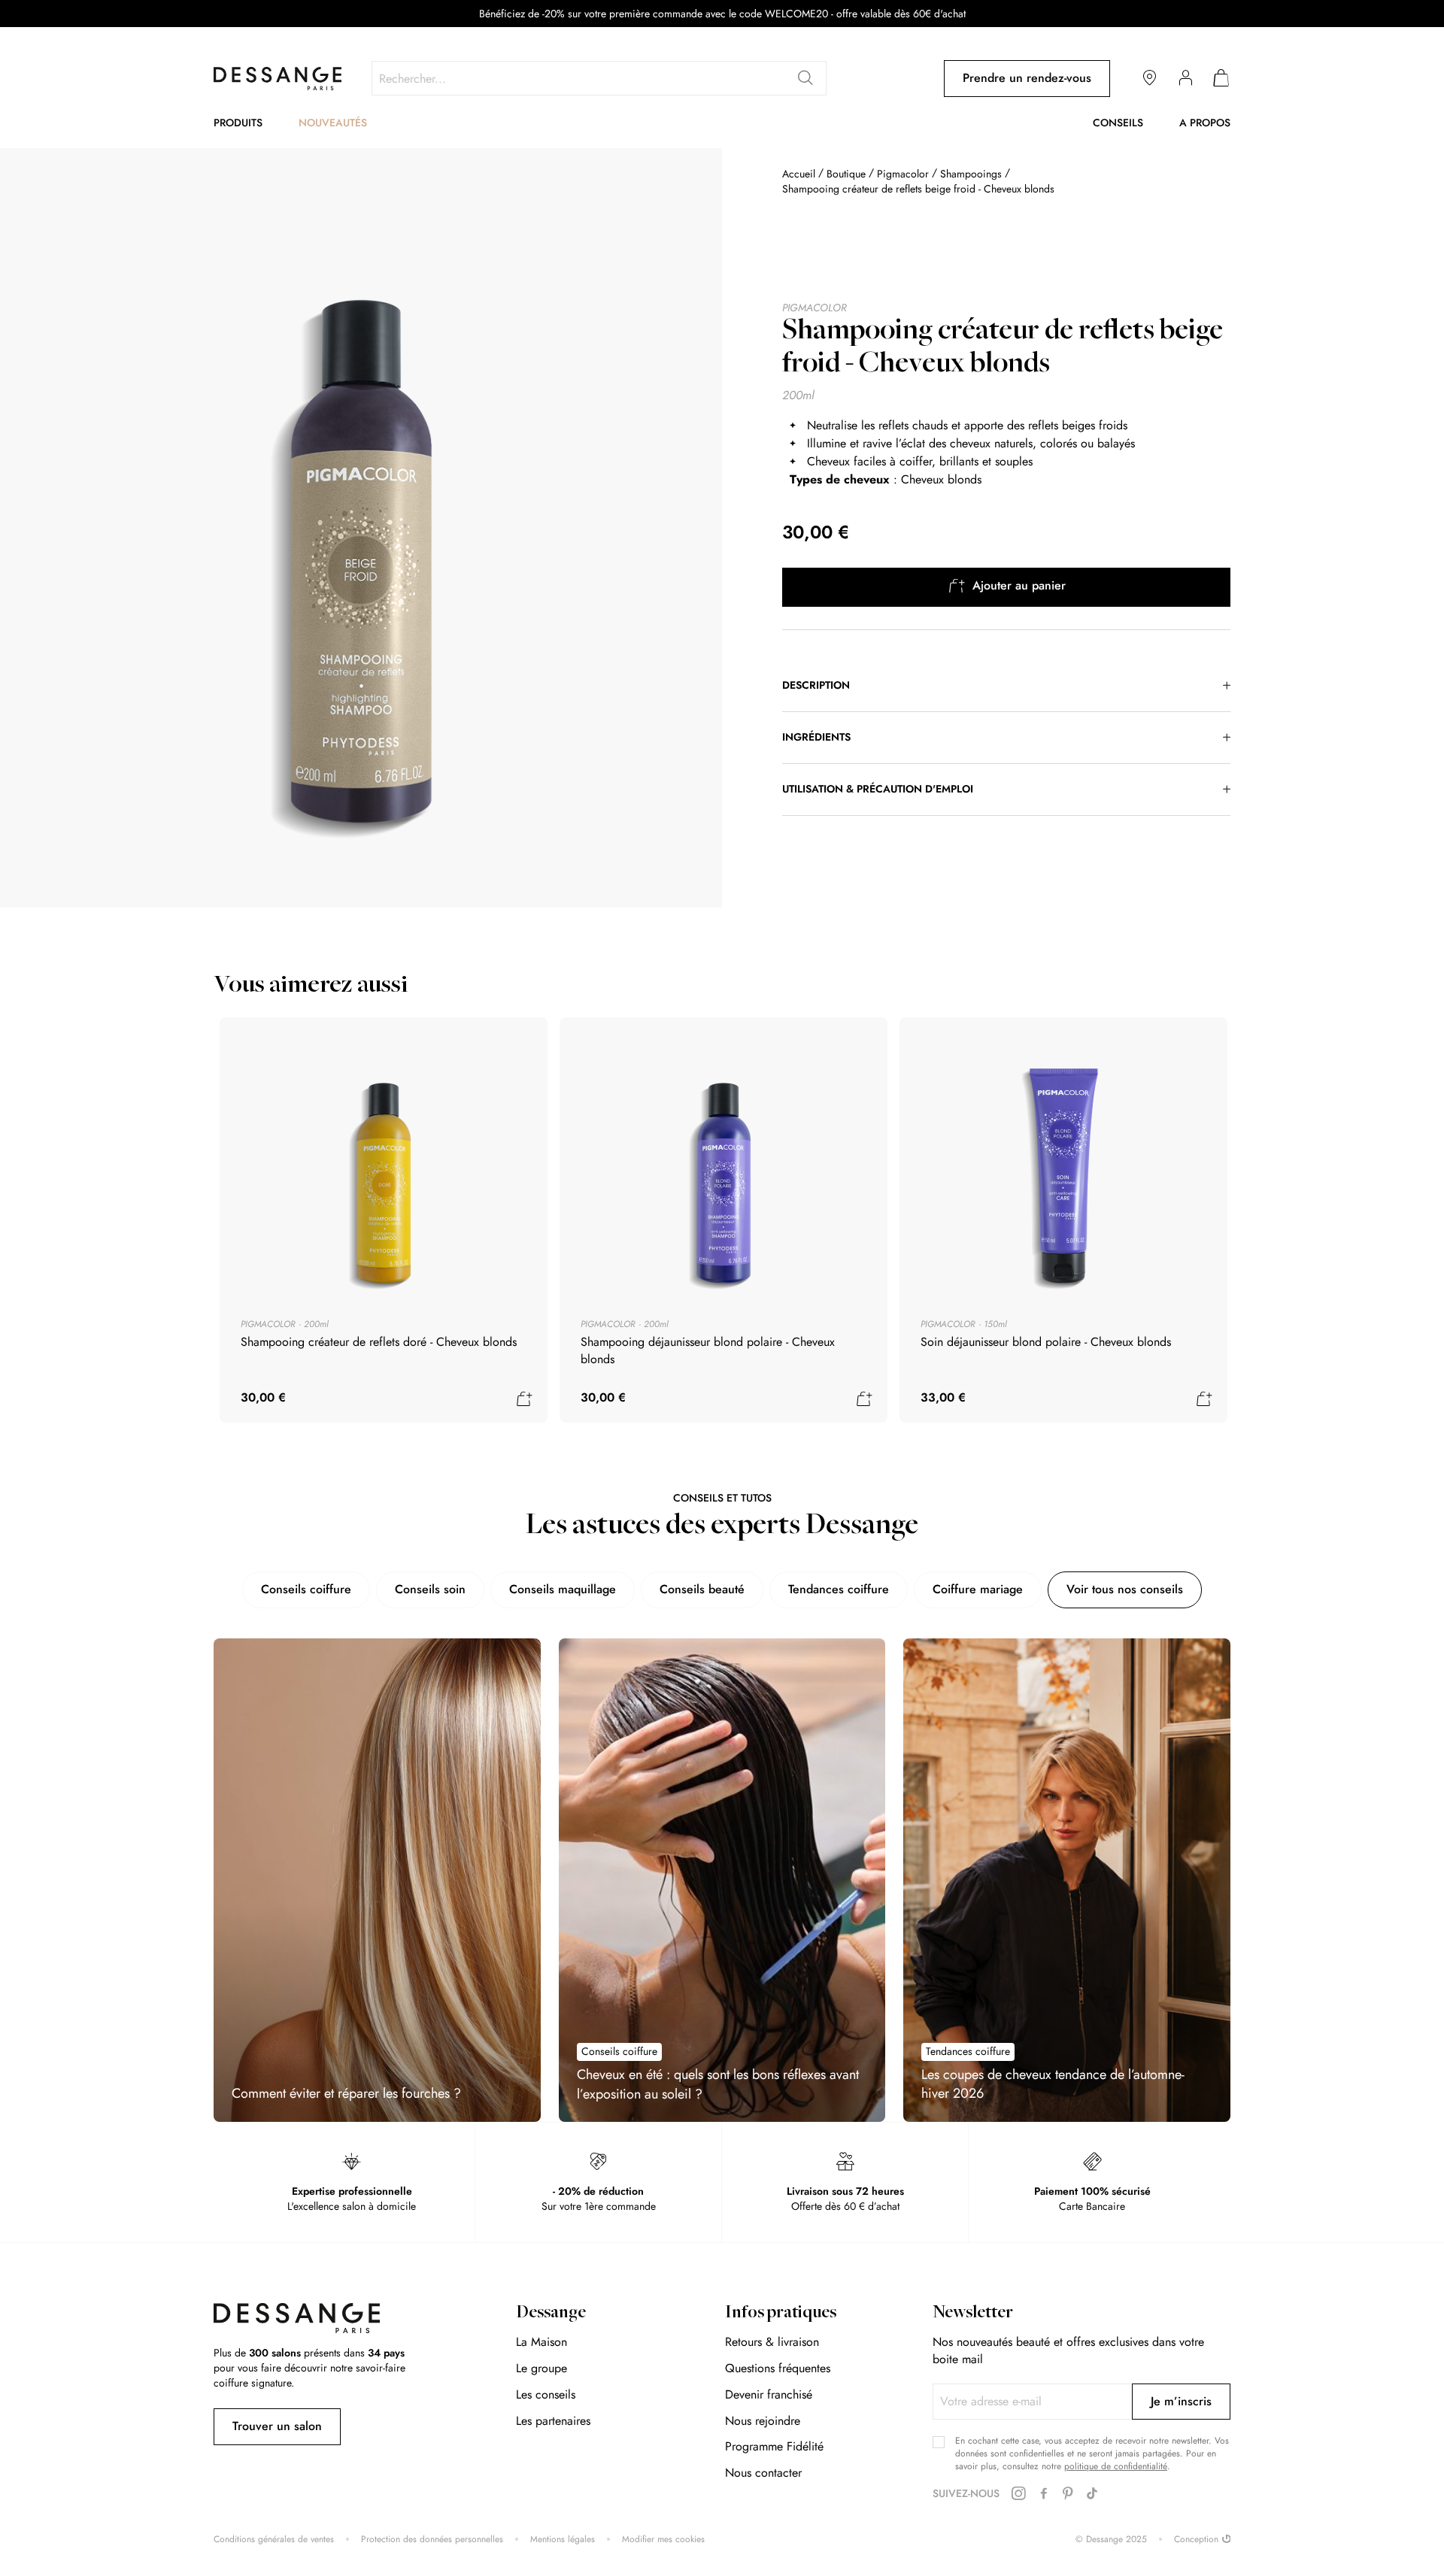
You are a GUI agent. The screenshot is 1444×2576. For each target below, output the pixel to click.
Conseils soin (430, 1589)
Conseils (1118, 123)
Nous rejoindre (763, 2421)
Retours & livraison (772, 2342)
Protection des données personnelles (432, 2540)
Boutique (846, 174)
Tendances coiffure (839, 1589)
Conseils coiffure (306, 1589)
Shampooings (971, 174)
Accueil (799, 174)
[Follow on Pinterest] (1068, 2494)
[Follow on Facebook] (1044, 2494)
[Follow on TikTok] (1092, 2494)
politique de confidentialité (1116, 2466)
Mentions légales (563, 2540)
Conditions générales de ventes (274, 2540)
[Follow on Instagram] (1018, 2494)
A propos (1205, 123)
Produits (238, 123)
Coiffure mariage (978, 1589)
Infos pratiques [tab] (781, 2314)
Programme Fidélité (774, 2446)
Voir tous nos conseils (1125, 1589)
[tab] (1006, 686)
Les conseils (546, 2394)
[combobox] (599, 78)
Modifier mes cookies (663, 2540)
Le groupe (541, 2368)
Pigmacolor (903, 174)
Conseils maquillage (563, 1589)
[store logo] (278, 79)
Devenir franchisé (769, 2394)
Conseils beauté (702, 1589)
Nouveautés (333, 123)
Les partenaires (553, 2421)
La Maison (541, 2342)
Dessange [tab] (551, 2314)
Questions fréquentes (778, 2368)
